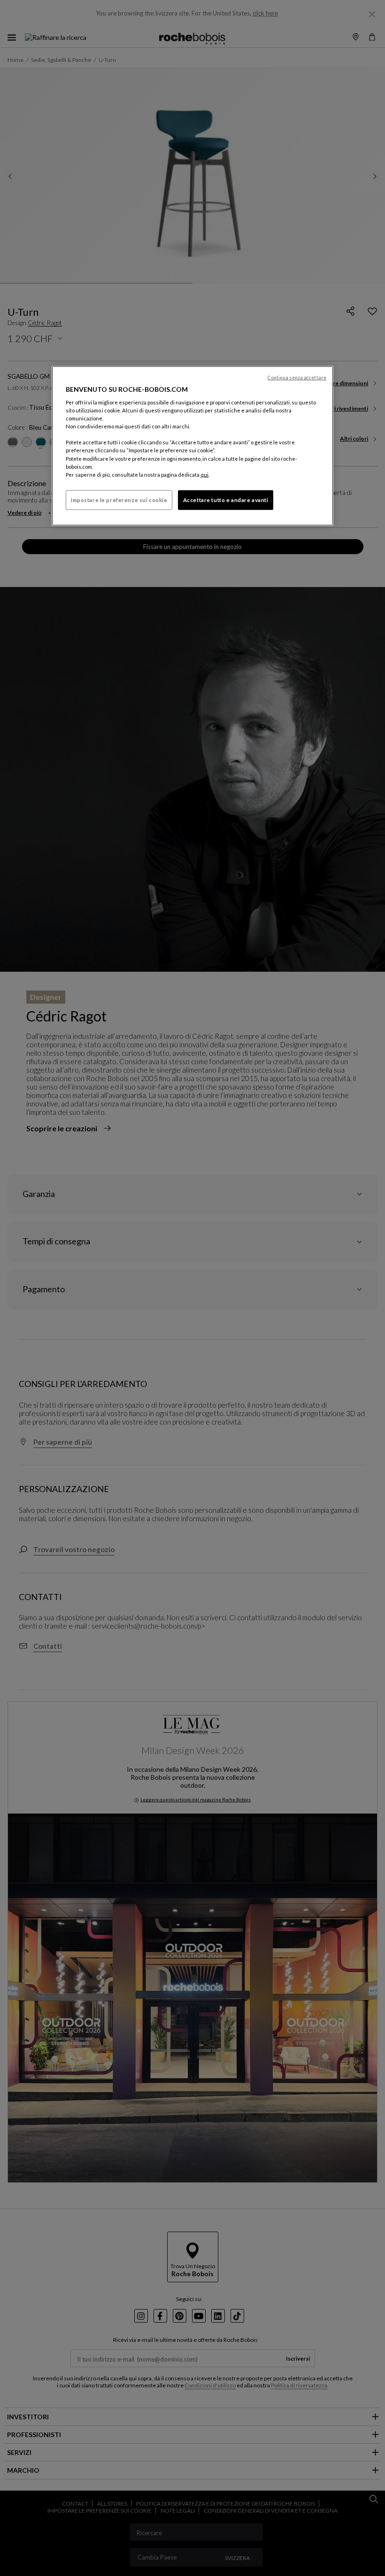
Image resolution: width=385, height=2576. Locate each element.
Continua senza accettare (297, 377)
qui (204, 474)
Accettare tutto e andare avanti (226, 499)
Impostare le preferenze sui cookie (119, 499)
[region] (192, 446)
